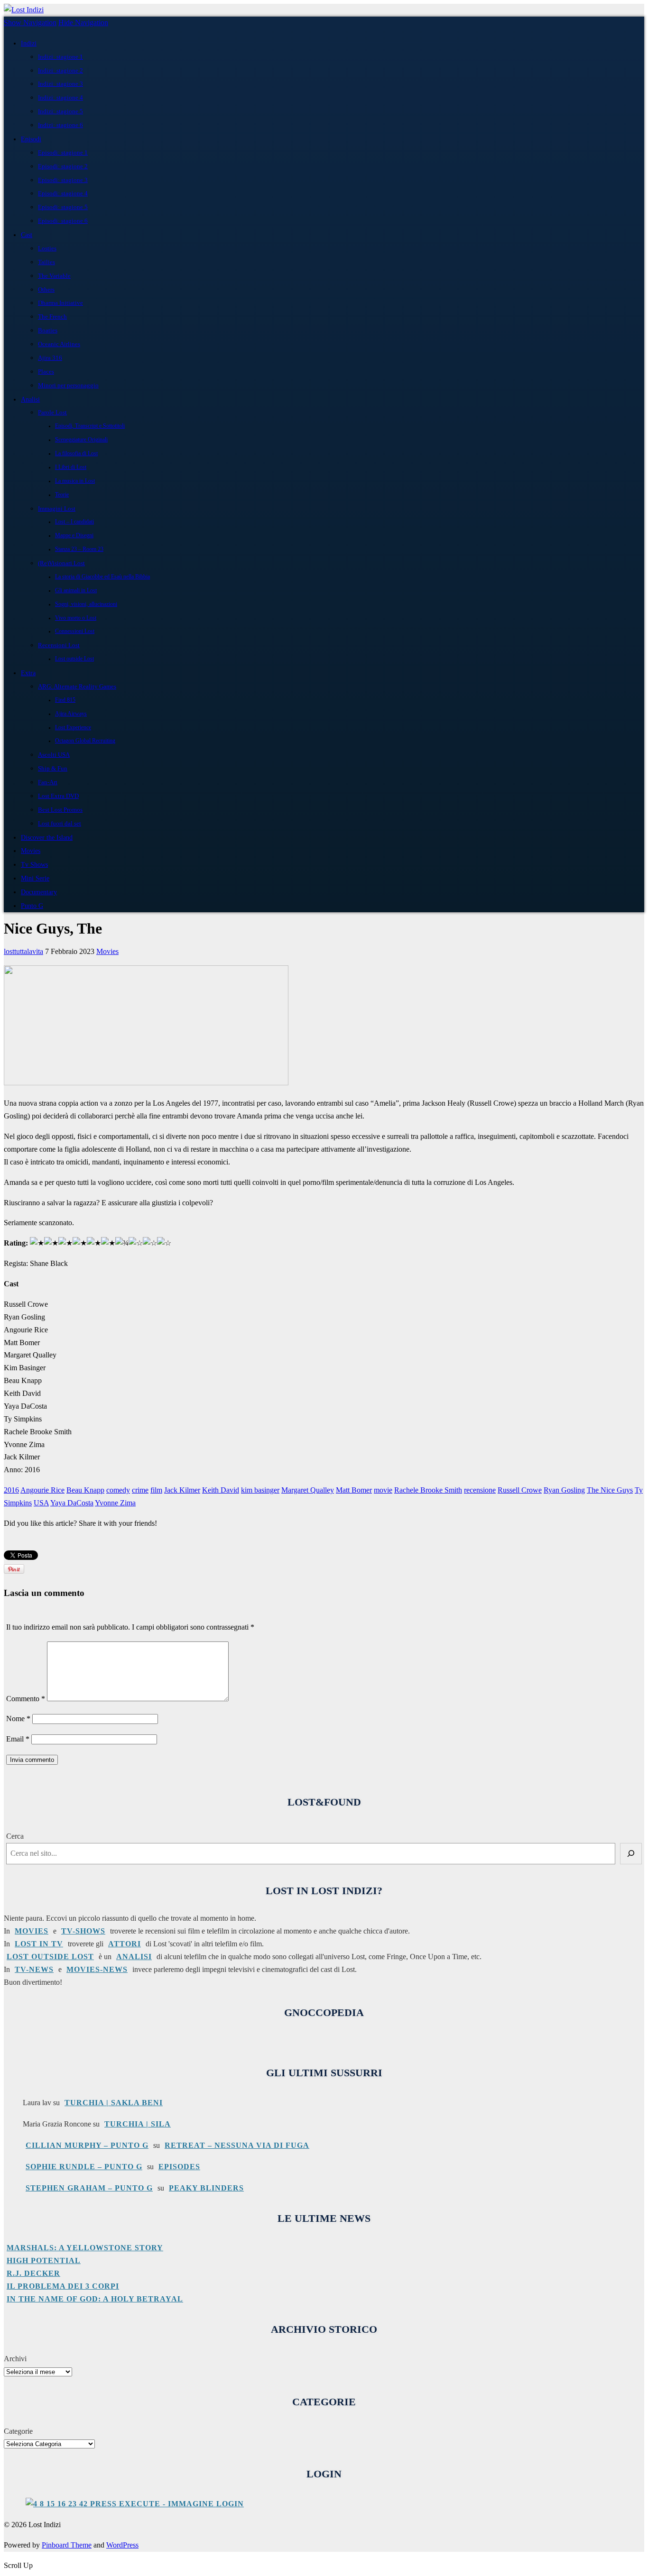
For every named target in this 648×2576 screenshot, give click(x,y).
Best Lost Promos (60, 810)
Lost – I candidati (74, 522)
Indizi (29, 43)
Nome (18, 1719)
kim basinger (260, 1490)
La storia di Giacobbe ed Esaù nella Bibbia (102, 577)
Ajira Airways (71, 714)
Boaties (48, 330)
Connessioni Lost (75, 631)
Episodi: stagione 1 (63, 152)
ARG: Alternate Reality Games (77, 686)
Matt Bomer (354, 1490)
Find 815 (65, 700)
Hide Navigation (83, 23)
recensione (480, 1490)
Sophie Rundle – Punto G (84, 2167)
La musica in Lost (75, 481)
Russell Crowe (520, 1490)
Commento (26, 1699)
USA (41, 1503)
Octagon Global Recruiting (85, 741)
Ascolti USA (54, 755)
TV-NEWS (34, 1969)
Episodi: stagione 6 (63, 221)
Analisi (30, 399)
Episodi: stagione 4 (63, 193)
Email (18, 1739)
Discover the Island (47, 837)
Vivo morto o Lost (76, 618)
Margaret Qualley (308, 1490)
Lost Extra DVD (58, 796)
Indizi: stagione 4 (60, 97)
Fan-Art (48, 782)
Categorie (18, 2431)
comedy (118, 1490)
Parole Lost (52, 412)
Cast (27, 235)
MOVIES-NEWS (97, 1969)
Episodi (31, 139)
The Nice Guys (610, 1490)
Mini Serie (35, 878)
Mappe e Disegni (74, 536)
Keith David (221, 1490)
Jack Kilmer (182, 1490)
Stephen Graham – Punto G (89, 2188)
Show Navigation (30, 23)
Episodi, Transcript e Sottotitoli (90, 426)
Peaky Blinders (206, 2188)
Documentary (39, 892)
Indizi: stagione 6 (60, 125)
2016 (11, 1490)
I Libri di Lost (71, 467)
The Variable (54, 276)
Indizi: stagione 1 (60, 57)
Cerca (15, 1836)
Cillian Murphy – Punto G (87, 2145)
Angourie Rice (42, 1490)
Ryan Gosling (564, 1490)
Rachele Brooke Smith (428, 1490)
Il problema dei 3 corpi (63, 2286)
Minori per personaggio (68, 385)
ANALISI (134, 1957)
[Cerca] (631, 1854)
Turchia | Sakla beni (114, 2103)
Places (46, 371)
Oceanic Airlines (59, 344)
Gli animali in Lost (76, 591)
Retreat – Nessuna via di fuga (237, 2145)
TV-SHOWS (83, 1931)
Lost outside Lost (74, 659)
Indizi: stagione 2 (60, 70)
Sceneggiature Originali (81, 440)
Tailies (46, 262)
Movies (31, 851)
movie (383, 1490)
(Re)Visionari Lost (61, 563)
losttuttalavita (23, 951)
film (156, 1490)
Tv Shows (34, 864)
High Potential (44, 2260)
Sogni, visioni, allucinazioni (86, 604)
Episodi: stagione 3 (63, 180)
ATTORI (125, 1944)
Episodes (179, 2167)
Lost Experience (73, 728)
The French (52, 316)
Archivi (15, 2359)
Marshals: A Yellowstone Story (85, 2248)
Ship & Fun (53, 768)
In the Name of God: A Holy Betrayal (95, 2299)
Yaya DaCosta (72, 1503)
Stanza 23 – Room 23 (79, 549)
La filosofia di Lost (76, 454)
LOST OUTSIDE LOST (50, 1957)
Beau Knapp (85, 1490)
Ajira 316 (50, 358)
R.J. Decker (33, 2273)
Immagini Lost (57, 509)
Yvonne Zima (115, 1503)
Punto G (32, 906)
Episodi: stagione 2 (63, 166)
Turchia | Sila (138, 2124)
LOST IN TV (39, 1944)
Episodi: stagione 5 (63, 207)
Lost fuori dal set (60, 823)
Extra (28, 673)
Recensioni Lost (59, 645)
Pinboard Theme (67, 2545)
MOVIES (32, 1931)
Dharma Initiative (60, 303)
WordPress (122, 2545)
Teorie (62, 495)
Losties (47, 248)
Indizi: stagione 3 (60, 84)
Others (46, 289)
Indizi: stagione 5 (60, 111)
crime (140, 1490)
